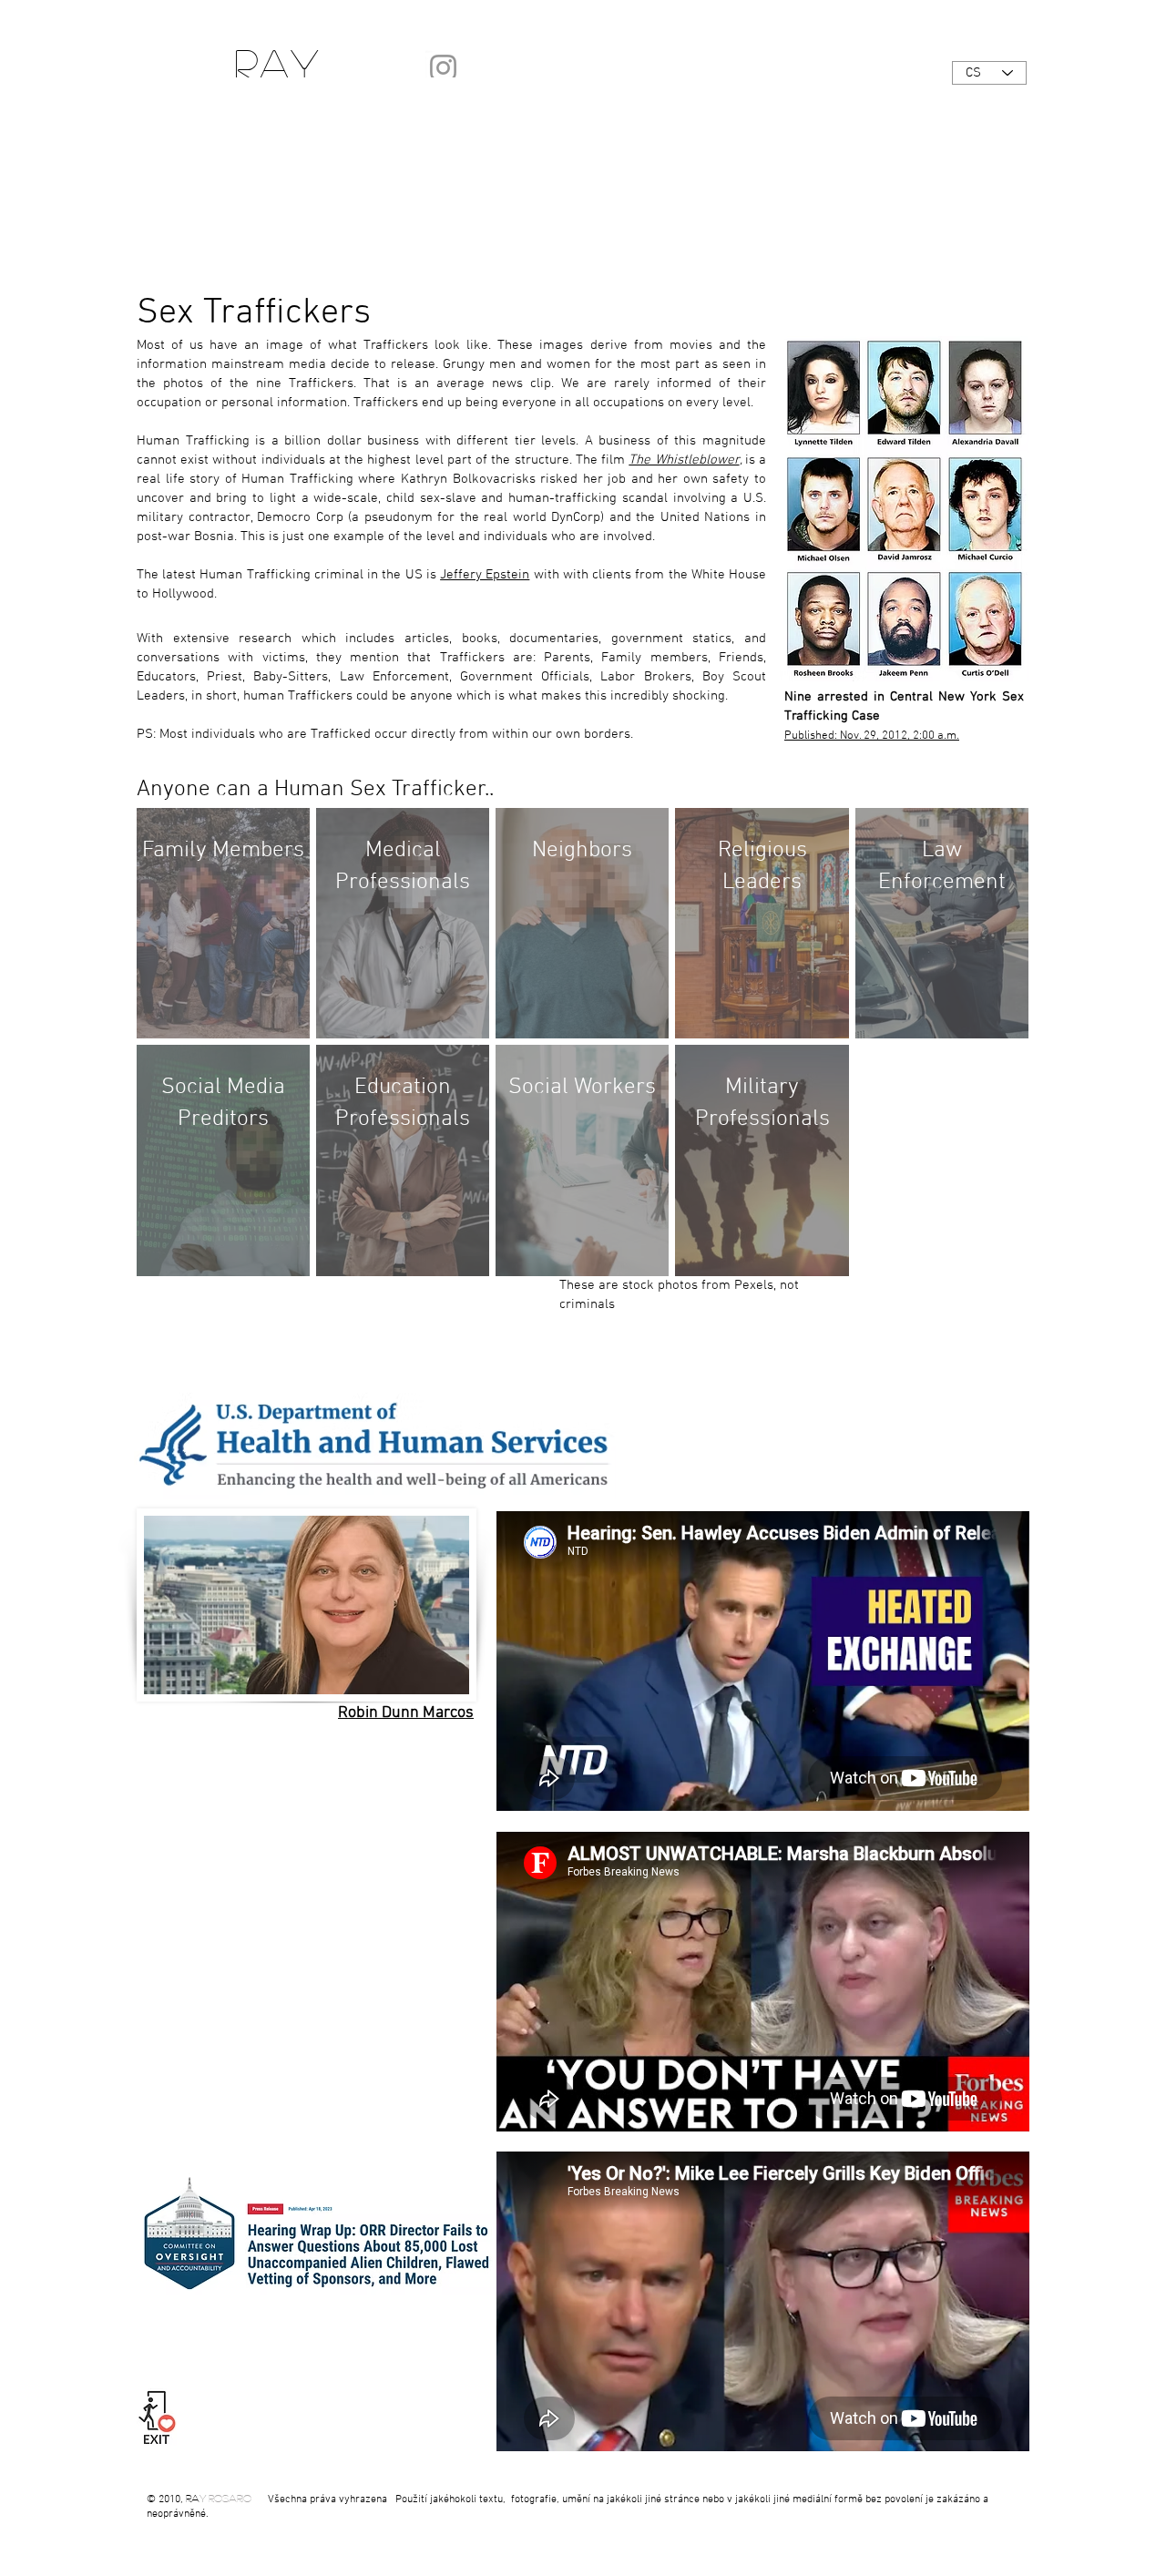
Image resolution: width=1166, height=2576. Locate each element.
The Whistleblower (684, 460)
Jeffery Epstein (485, 575)
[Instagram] (443, 68)
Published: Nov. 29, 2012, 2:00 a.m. (872, 736)
